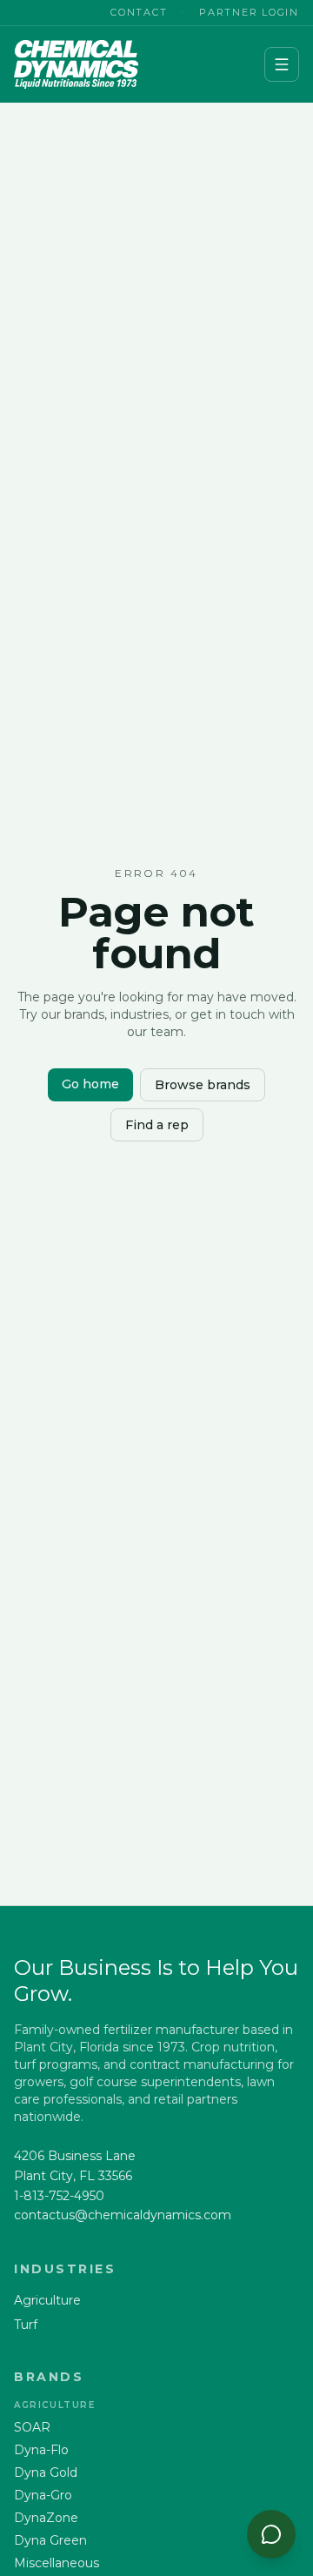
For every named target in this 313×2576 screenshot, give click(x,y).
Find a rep (157, 1125)
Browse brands (203, 1085)
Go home (90, 1084)
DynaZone (46, 2518)
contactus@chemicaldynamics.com (123, 2215)
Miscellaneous (57, 2563)
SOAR (32, 2427)
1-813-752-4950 (59, 2196)
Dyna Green (50, 2540)
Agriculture (47, 2300)
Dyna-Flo (41, 2450)
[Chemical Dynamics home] (76, 64)
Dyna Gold (46, 2472)
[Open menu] (282, 64)
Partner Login (249, 12)
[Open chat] (271, 2534)
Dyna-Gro (43, 2495)
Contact (139, 12)
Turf (26, 2325)
